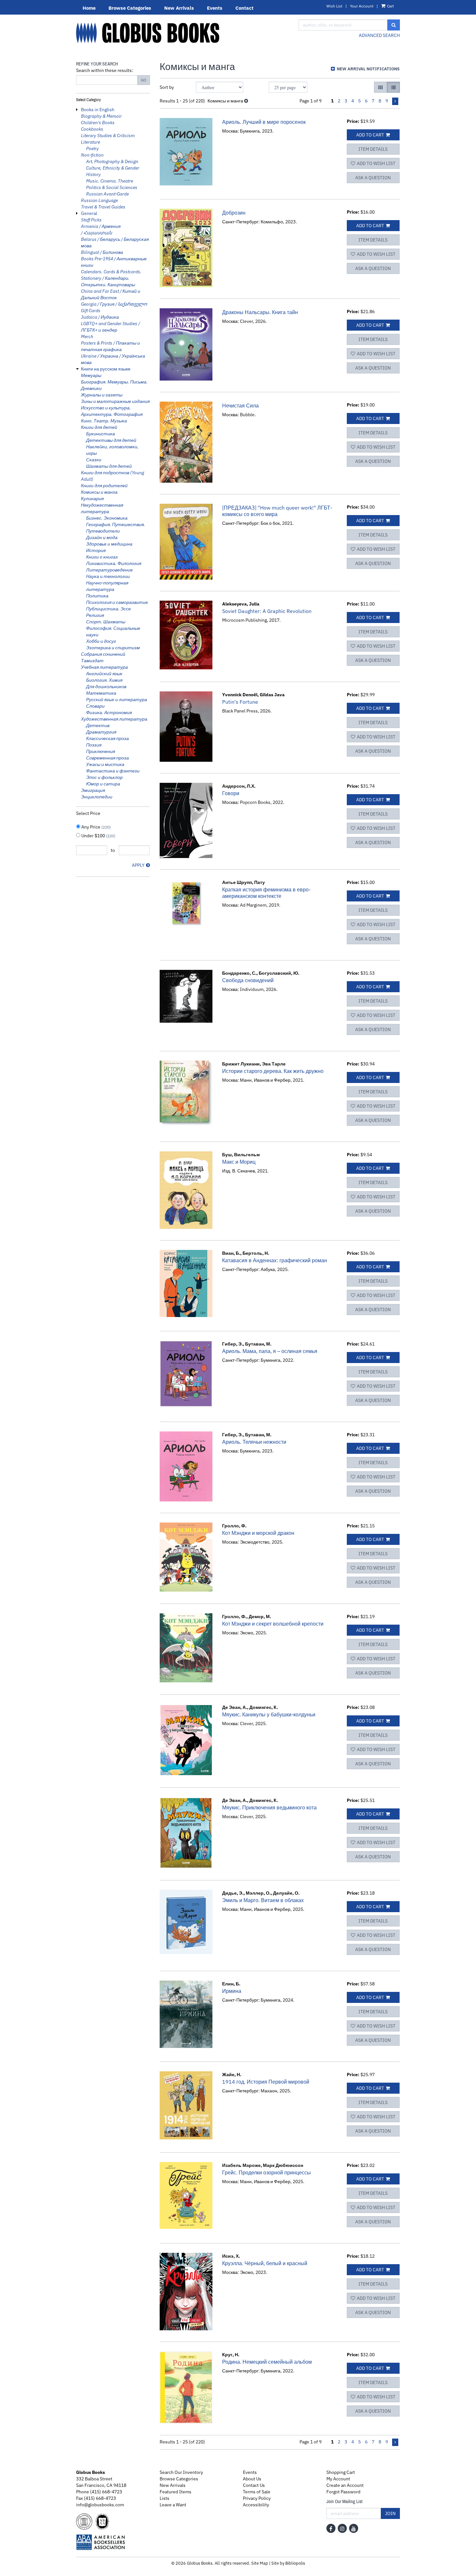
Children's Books (98, 123)
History (93, 174)
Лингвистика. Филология (114, 563)
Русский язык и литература (117, 700)
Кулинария (92, 499)
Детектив (98, 725)
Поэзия (94, 745)
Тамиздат (92, 661)
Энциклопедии (97, 797)
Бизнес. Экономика (107, 518)
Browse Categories (130, 8)
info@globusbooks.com (100, 2505)
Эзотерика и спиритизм (113, 648)
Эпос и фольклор (104, 777)
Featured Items (176, 2492)
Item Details (373, 149)
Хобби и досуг (101, 641)
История (96, 550)
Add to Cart (370, 135)
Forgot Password (343, 2492)
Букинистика (101, 434)
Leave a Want (173, 2505)
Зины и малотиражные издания (115, 401)
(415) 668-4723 (106, 2492)
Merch (87, 336)
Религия (95, 615)
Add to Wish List (376, 163)
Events (215, 8)
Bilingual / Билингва (102, 252)
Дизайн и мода (102, 537)
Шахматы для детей (109, 466)
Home (89, 8)
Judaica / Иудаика (100, 317)
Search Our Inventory (181, 2472)
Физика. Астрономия (109, 712)
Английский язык (104, 674)
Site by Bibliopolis (288, 2563)
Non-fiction (92, 155)
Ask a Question (373, 178)
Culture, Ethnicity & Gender (113, 168)
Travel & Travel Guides (103, 207)
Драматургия (101, 732)
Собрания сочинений (103, 654)
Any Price (96, 827)
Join (390, 2513)
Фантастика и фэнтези (113, 771)
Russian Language (99, 200)
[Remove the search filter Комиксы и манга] (246, 101)
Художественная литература (114, 719)
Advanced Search (379, 35)
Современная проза (108, 758)
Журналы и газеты (102, 395)
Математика (101, 693)
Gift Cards (91, 311)
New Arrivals (179, 8)
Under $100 (98, 836)
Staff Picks (91, 220)
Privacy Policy (257, 2498)
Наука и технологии (108, 576)
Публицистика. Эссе (108, 609)
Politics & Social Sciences (112, 187)
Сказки (94, 460)
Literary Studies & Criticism (108, 135)
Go (144, 80)
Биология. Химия (104, 680)
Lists (164, 2498)
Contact (244, 8)
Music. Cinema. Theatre (110, 181)
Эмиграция (93, 790)
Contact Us (254, 2485)
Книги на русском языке (106, 369)
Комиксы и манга (99, 492)
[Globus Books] (182, 33)
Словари (95, 706)
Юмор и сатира (103, 784)
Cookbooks (92, 129)
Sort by (167, 87)
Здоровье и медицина (109, 544)
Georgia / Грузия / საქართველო (114, 304)
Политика (97, 596)
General (89, 213)
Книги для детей (99, 427)
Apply (138, 865)
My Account (338, 2479)
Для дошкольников (106, 687)
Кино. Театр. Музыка (104, 421)
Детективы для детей (111, 440)
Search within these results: (105, 70)
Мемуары (91, 375)
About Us (252, 2479)
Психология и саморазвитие (117, 602)
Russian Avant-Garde (108, 194)
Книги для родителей (104, 486)
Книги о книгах (102, 557)
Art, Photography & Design (112, 161)
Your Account (362, 6)
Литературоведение (109, 570)
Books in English (98, 110)
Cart (390, 6)
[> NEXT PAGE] (395, 101)
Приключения (101, 751)
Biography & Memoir (101, 116)
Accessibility (256, 2505)
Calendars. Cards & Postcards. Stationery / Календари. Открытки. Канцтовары (111, 278)
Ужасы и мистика (105, 764)
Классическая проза (108, 738)
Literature (91, 142)
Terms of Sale (257, 2492)
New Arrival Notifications (368, 69)
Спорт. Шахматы (106, 622)
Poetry (92, 148)
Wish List (334, 6)
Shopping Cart (341, 2472)
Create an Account (345, 2485)
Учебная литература (104, 667)
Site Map (260, 2563)
